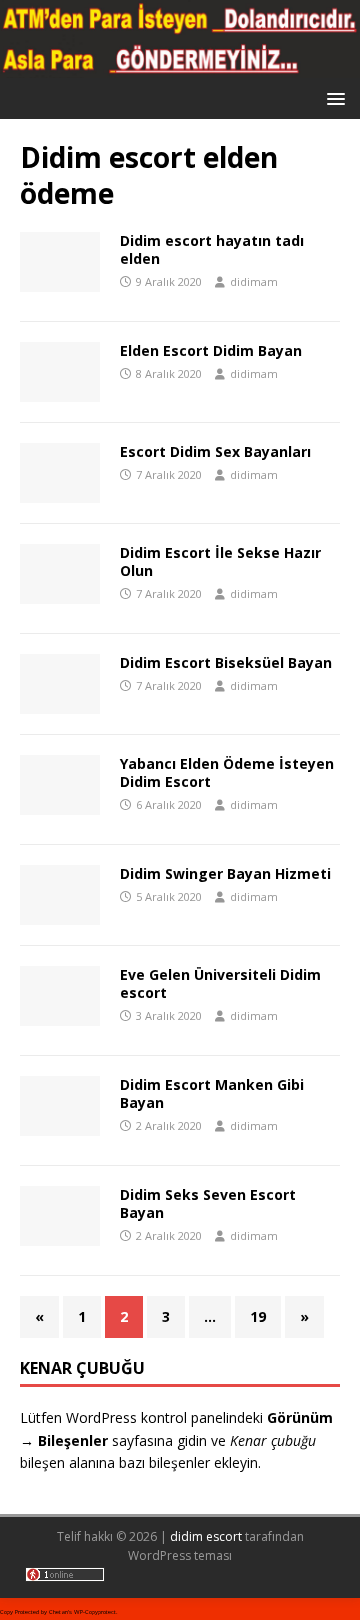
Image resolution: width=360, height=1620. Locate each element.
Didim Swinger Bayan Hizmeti (225, 873)
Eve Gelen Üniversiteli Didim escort (220, 983)
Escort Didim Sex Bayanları (215, 451)
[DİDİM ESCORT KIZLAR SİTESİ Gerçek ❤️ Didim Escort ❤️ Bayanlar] (180, 66)
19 (258, 1316)
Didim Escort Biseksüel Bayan (226, 662)
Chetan (58, 1612)
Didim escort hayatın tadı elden (212, 249)
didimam (254, 281)
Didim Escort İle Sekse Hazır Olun (220, 561)
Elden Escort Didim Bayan (211, 350)
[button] (332, 97)
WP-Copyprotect (95, 1612)
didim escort (206, 1536)
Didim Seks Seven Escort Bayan (208, 1203)
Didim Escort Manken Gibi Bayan (212, 1093)
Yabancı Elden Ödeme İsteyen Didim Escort (227, 772)
